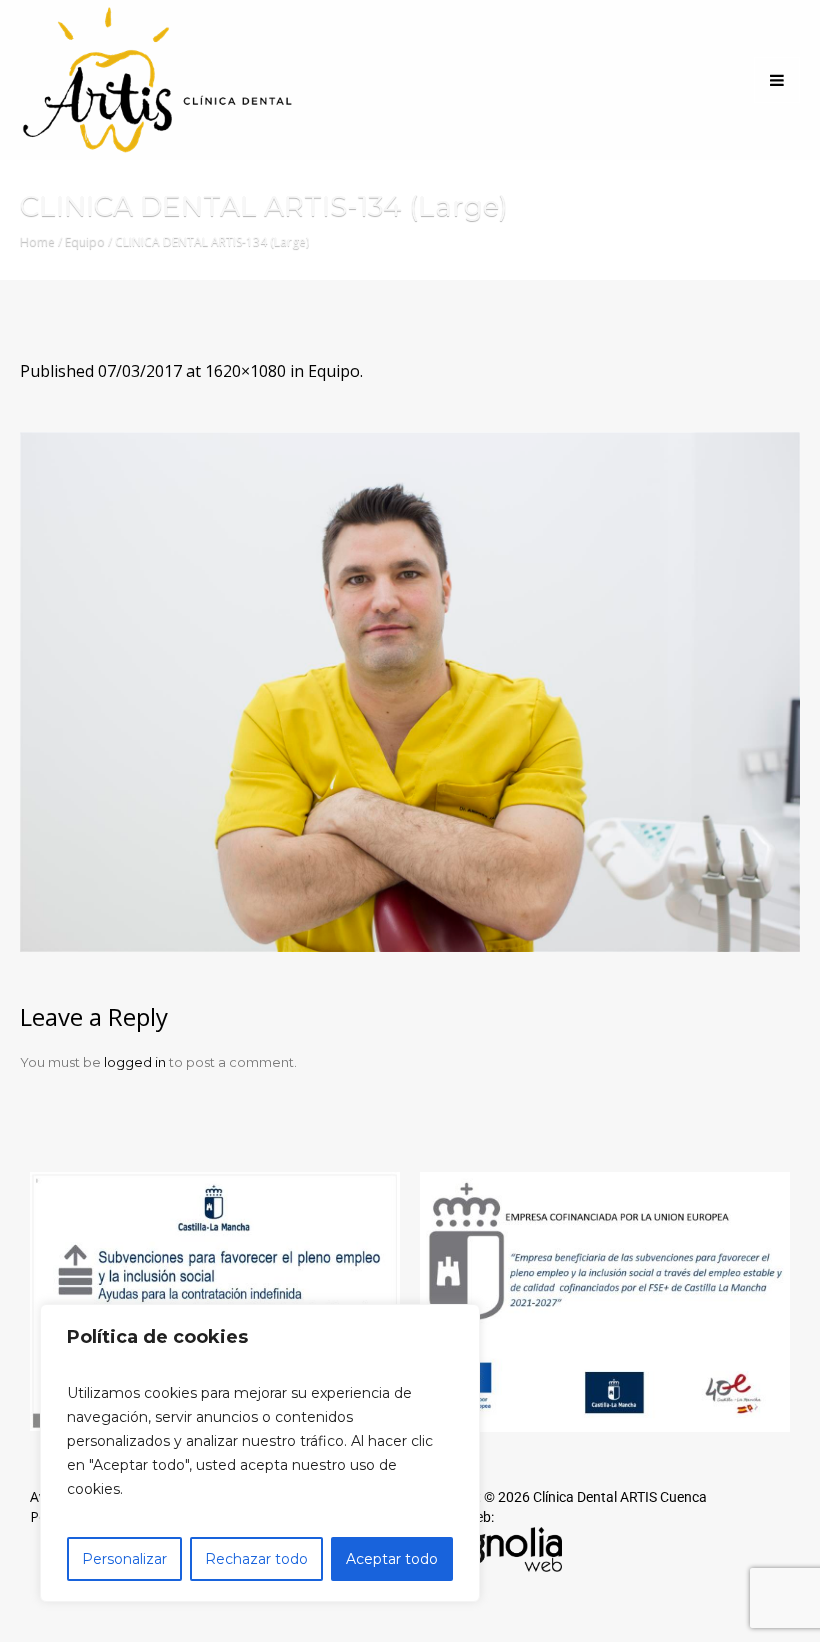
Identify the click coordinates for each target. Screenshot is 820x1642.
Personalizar (124, 1559)
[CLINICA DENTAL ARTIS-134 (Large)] (410, 692)
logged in (135, 1062)
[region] (260, 1453)
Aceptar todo (392, 1559)
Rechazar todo (256, 1559)
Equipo (85, 241)
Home (37, 241)
